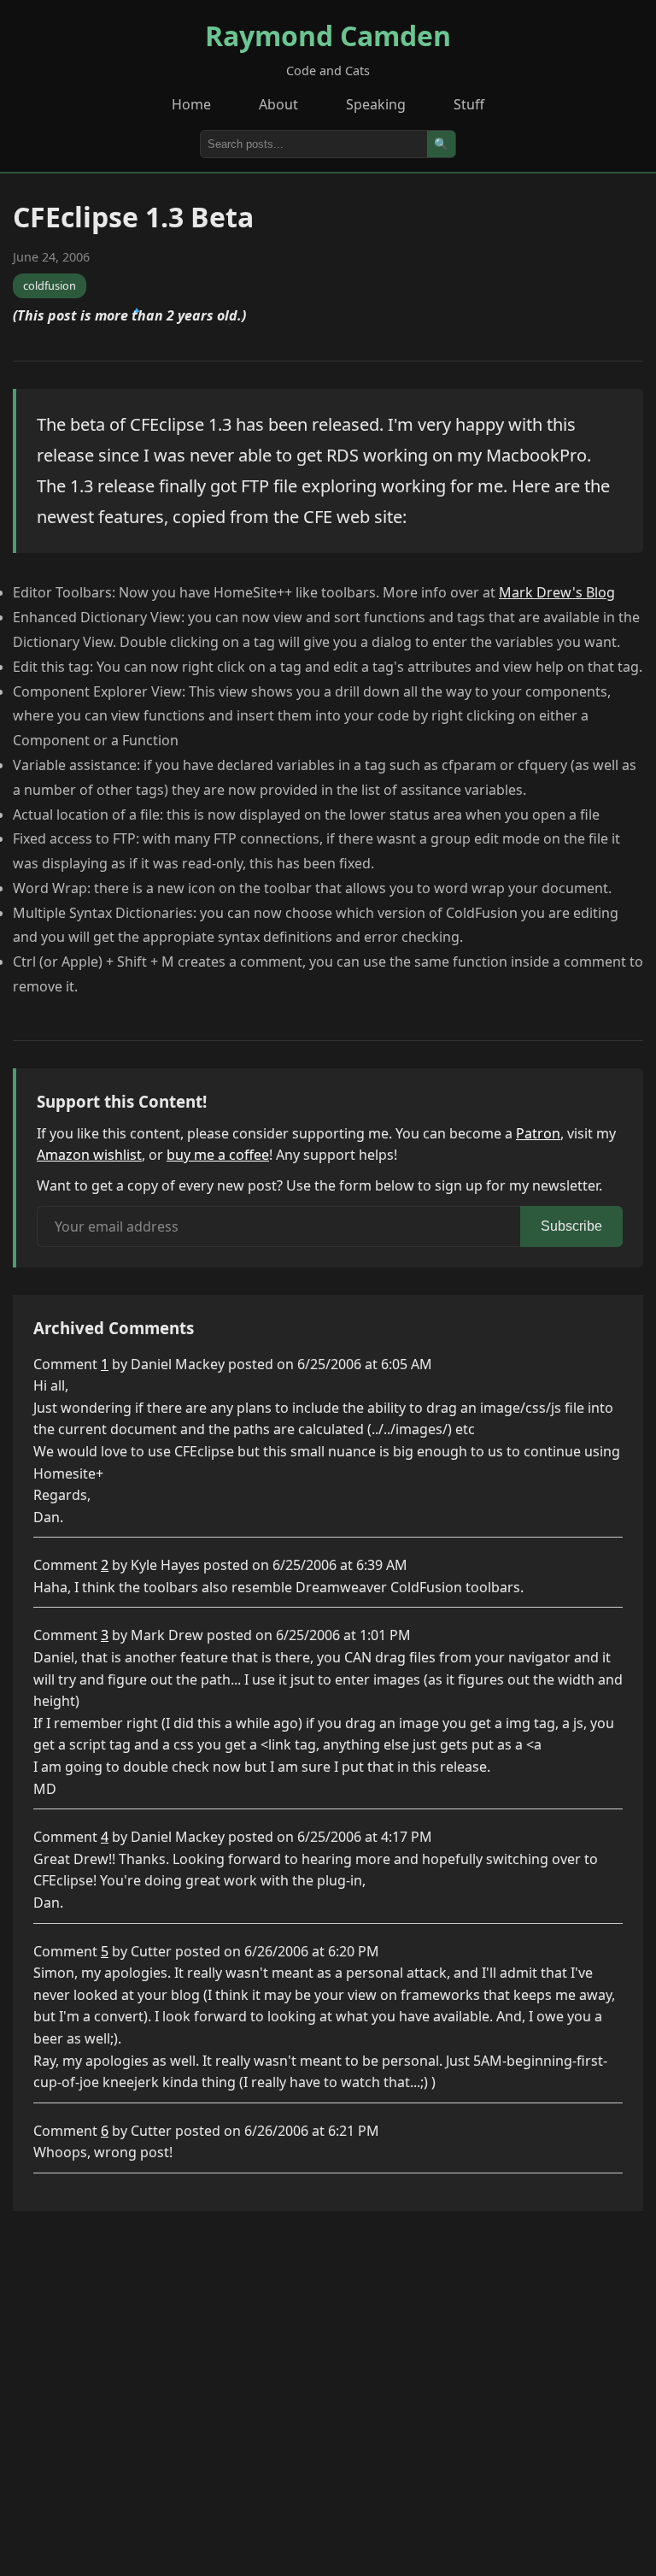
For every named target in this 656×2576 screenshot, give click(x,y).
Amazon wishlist (89, 1155)
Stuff (469, 104)
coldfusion (50, 285)
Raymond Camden (328, 35)
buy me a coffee (218, 1155)
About (278, 104)
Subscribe (571, 1226)
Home (191, 104)
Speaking (376, 104)
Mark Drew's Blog (557, 592)
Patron (538, 1133)
